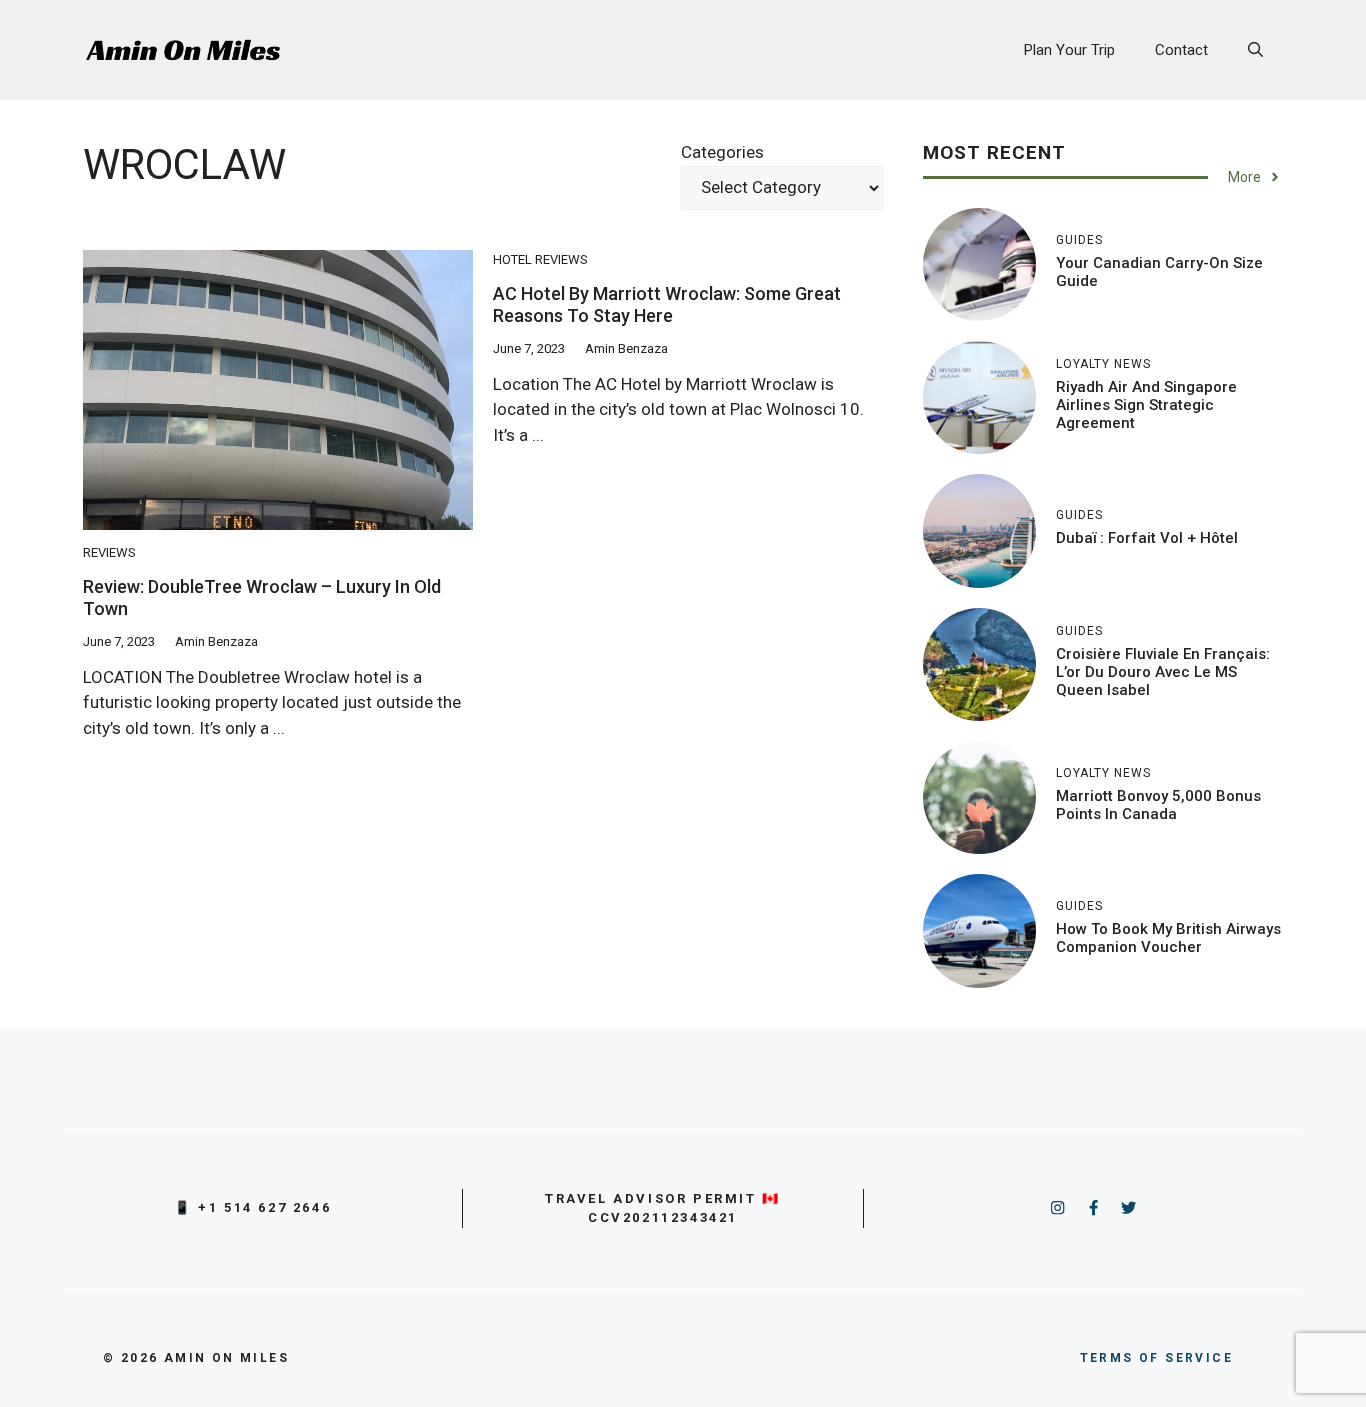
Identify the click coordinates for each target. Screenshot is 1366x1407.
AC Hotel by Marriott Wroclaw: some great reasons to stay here (667, 304)
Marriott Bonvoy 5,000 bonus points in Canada (1158, 805)
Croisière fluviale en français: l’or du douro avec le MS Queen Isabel (1163, 672)
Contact (1181, 50)
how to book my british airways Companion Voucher (1168, 938)
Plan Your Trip (1069, 50)
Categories (722, 152)
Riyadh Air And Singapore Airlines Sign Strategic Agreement (1146, 405)
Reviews (109, 552)
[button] (1255, 50)
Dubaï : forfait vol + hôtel (1147, 538)
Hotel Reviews (540, 259)
